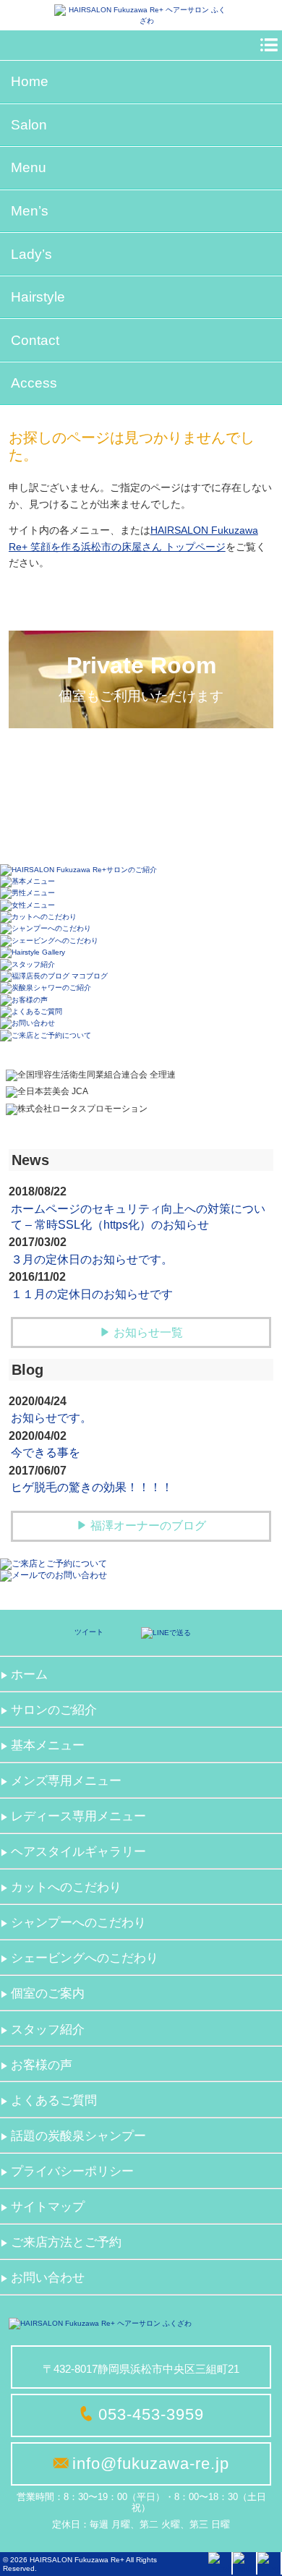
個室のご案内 (48, 1993)
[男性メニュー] (27, 893)
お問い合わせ (48, 2278)
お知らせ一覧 (148, 1332)
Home (30, 81)
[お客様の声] (24, 999)
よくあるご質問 (54, 2101)
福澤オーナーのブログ (148, 1526)
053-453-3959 (151, 2414)
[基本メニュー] (27, 881)
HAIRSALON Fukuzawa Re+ (77, 2560)
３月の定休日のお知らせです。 (92, 1259)
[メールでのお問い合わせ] (54, 1575)
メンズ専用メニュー (66, 1781)
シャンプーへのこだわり (78, 1923)
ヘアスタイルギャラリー (78, 1852)
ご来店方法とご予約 (66, 2242)
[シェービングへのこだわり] (49, 940)
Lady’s (31, 254)
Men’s (30, 211)
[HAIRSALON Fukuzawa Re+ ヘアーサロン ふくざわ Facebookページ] (220, 2563)
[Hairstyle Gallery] (33, 952)
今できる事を (46, 1453)
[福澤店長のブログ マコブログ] (54, 976)
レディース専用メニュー (78, 1816)
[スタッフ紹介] (27, 964)
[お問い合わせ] (27, 1023)
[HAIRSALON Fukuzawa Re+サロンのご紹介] (78, 869)
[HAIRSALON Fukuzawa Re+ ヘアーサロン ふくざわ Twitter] (244, 2563)
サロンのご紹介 (54, 1710)
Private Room (141, 678)
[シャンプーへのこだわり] (46, 928)
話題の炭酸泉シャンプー (78, 2136)
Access (34, 383)
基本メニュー (48, 1745)
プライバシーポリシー (72, 2171)
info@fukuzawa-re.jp (151, 2464)
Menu (29, 167)
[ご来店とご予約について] (46, 1035)
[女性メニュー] (27, 904)
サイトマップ (48, 2207)
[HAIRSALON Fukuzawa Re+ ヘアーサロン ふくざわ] (141, 15)
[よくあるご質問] (31, 1011)
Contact (35, 340)
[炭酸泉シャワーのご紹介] (46, 988)
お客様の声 (42, 2065)
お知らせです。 (51, 1418)
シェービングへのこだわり (85, 1958)
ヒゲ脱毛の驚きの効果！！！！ (92, 1487)
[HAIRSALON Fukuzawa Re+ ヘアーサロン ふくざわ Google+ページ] (269, 2563)
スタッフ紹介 (48, 2030)
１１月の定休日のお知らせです (92, 1294)
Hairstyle (38, 297)
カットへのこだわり (66, 1887)
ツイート (89, 1632)
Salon (29, 125)
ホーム (29, 1675)
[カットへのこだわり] (38, 917)
